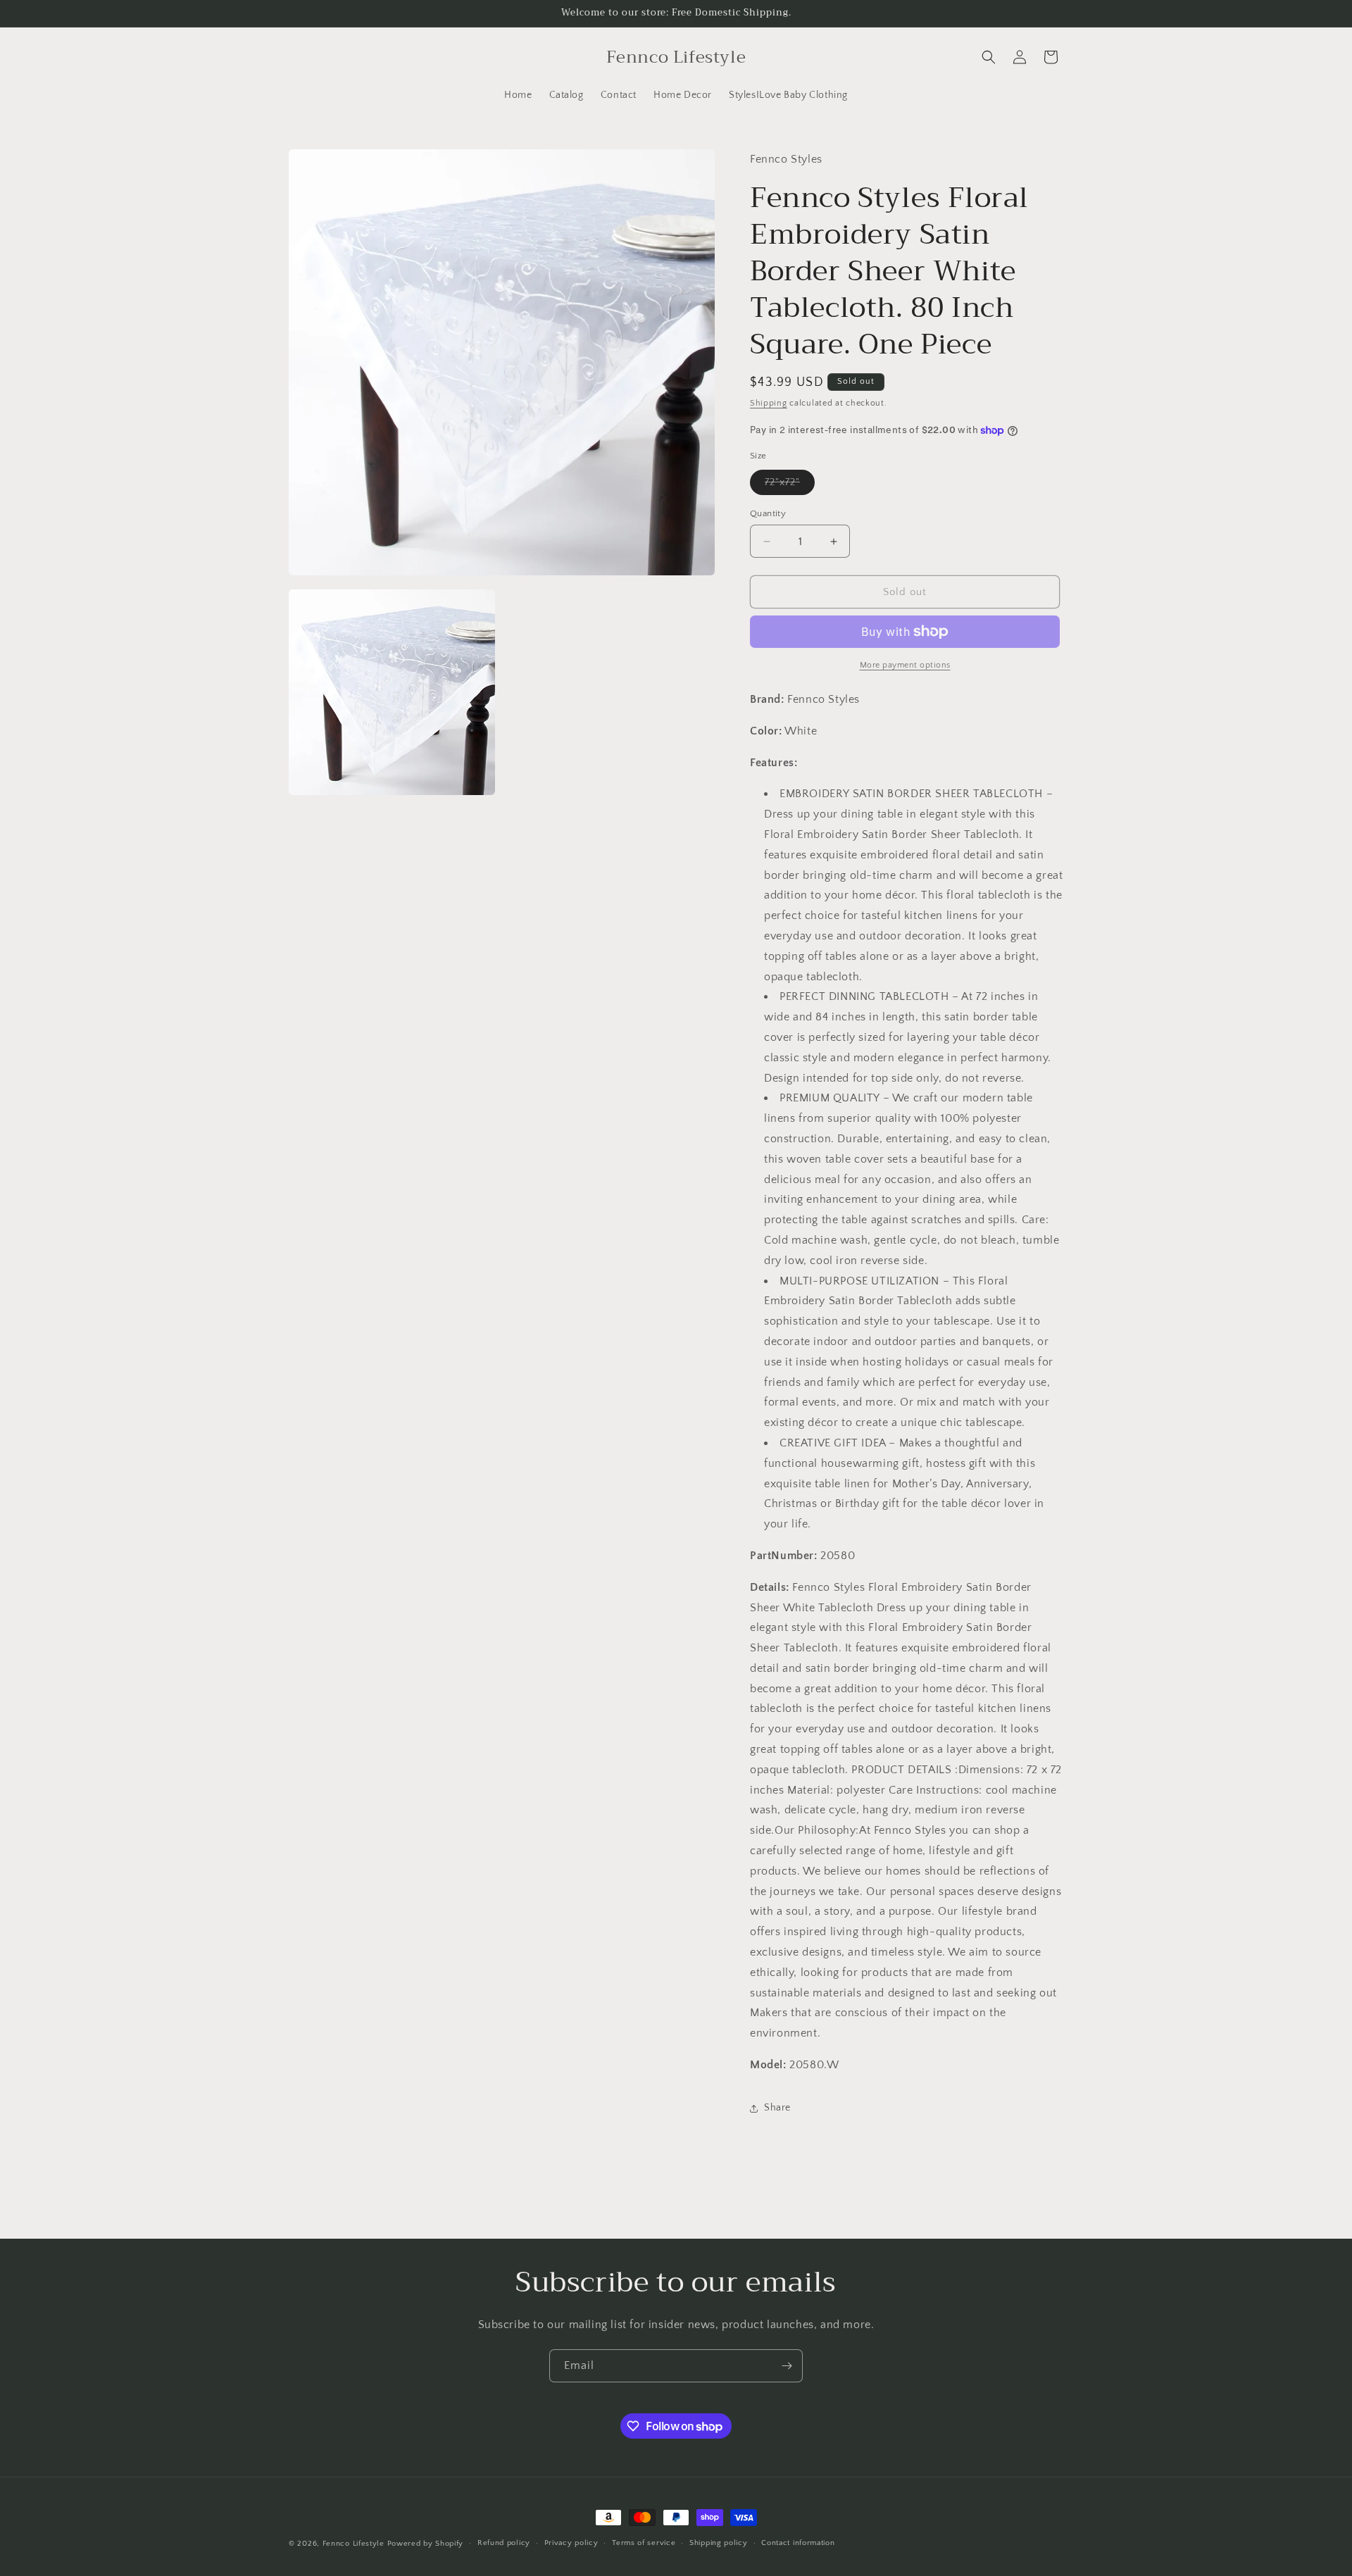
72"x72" (790, 486)
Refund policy (504, 2543)
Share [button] (777, 2108)
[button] (989, 57)
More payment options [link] (905, 665)
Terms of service (644, 2543)
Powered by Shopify (426, 2544)
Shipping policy (719, 2543)
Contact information (798, 2543)
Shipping (769, 403)
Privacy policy (571, 2543)
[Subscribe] (787, 2366)
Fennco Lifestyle (353, 2544)
